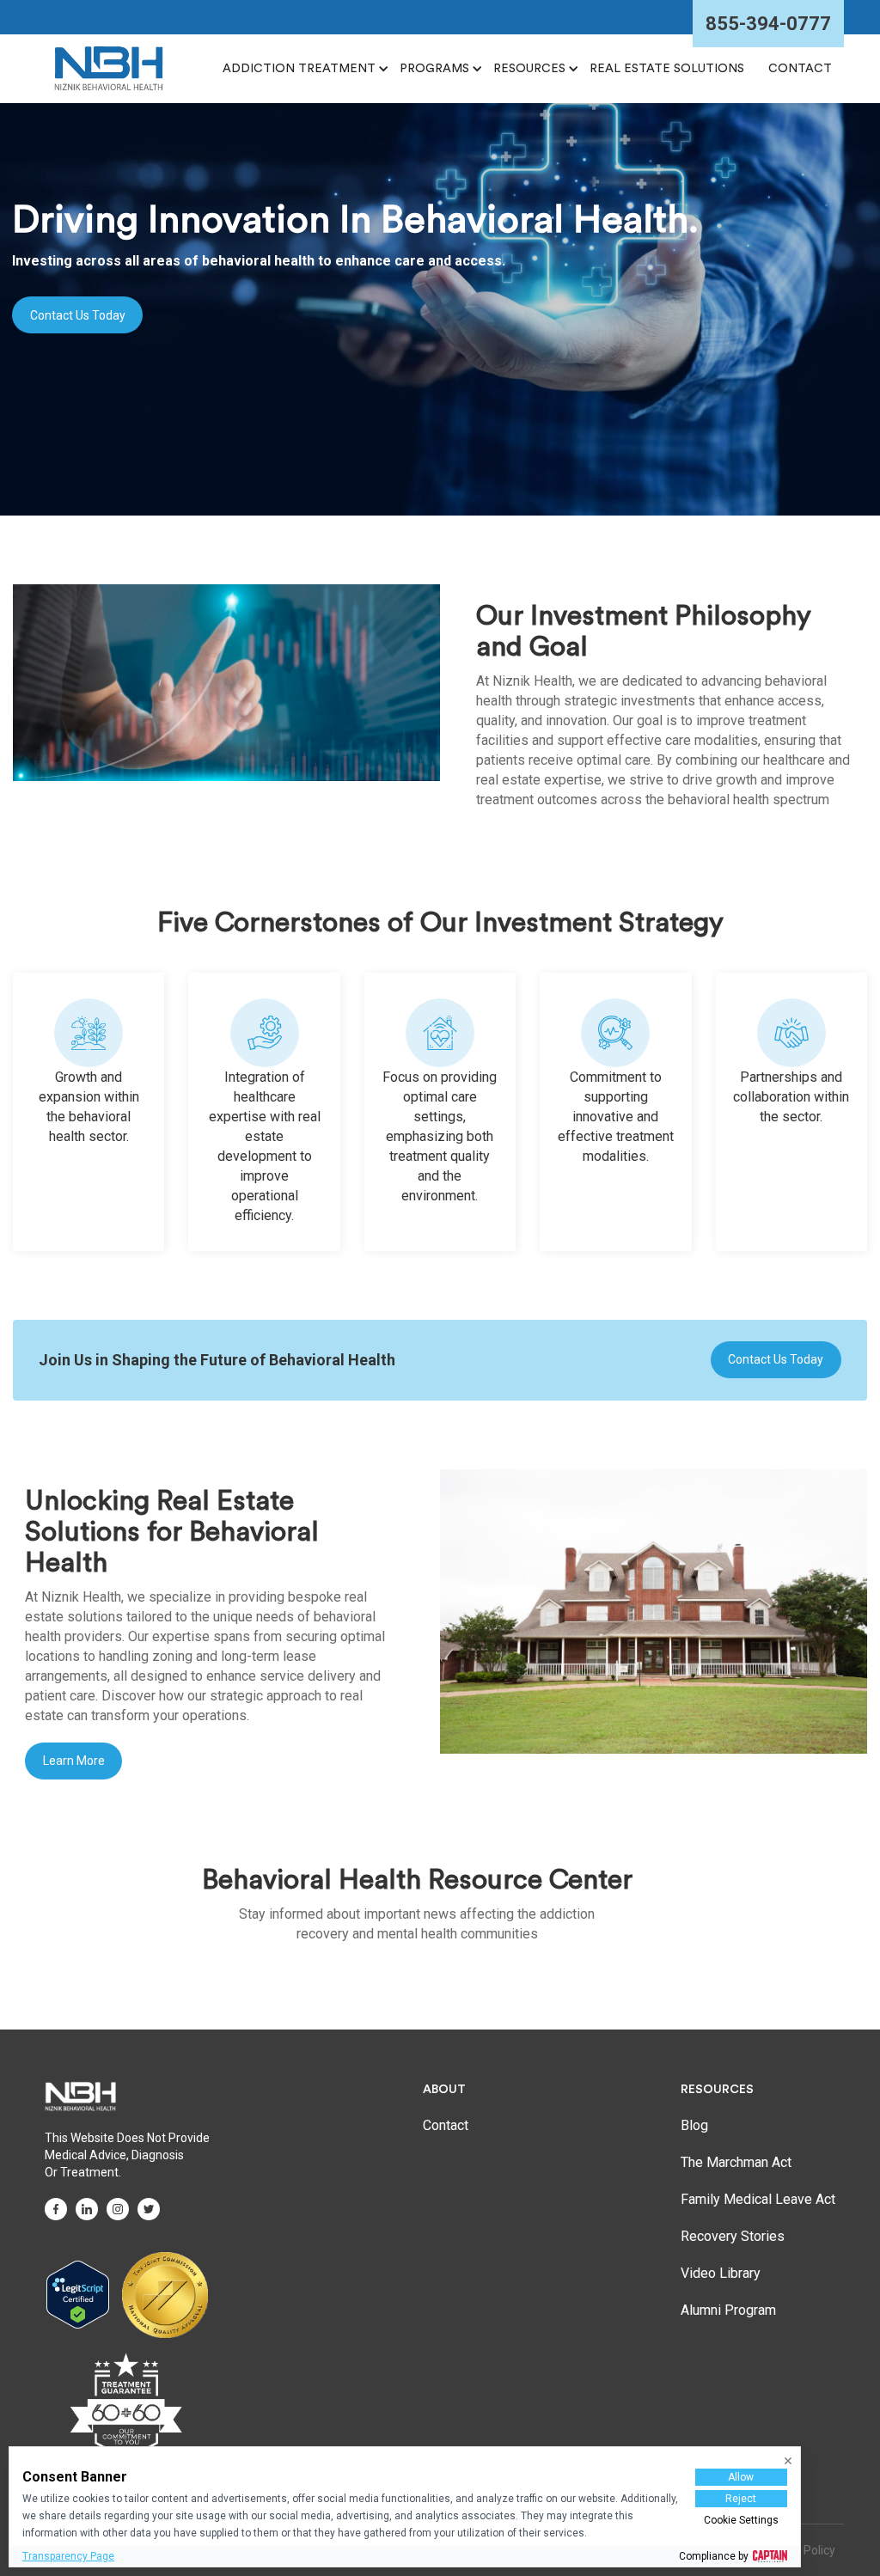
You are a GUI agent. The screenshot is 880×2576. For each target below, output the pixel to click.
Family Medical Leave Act (758, 2199)
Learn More (74, 1761)
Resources (529, 69)
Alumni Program (728, 2310)
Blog (694, 2125)
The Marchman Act (736, 2162)
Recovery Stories (733, 2236)
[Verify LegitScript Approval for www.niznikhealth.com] (78, 2294)
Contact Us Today (78, 315)
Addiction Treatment (299, 69)
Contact (446, 2125)
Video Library (721, 2273)
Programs (434, 69)
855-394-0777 (768, 24)
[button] (299, 69)
